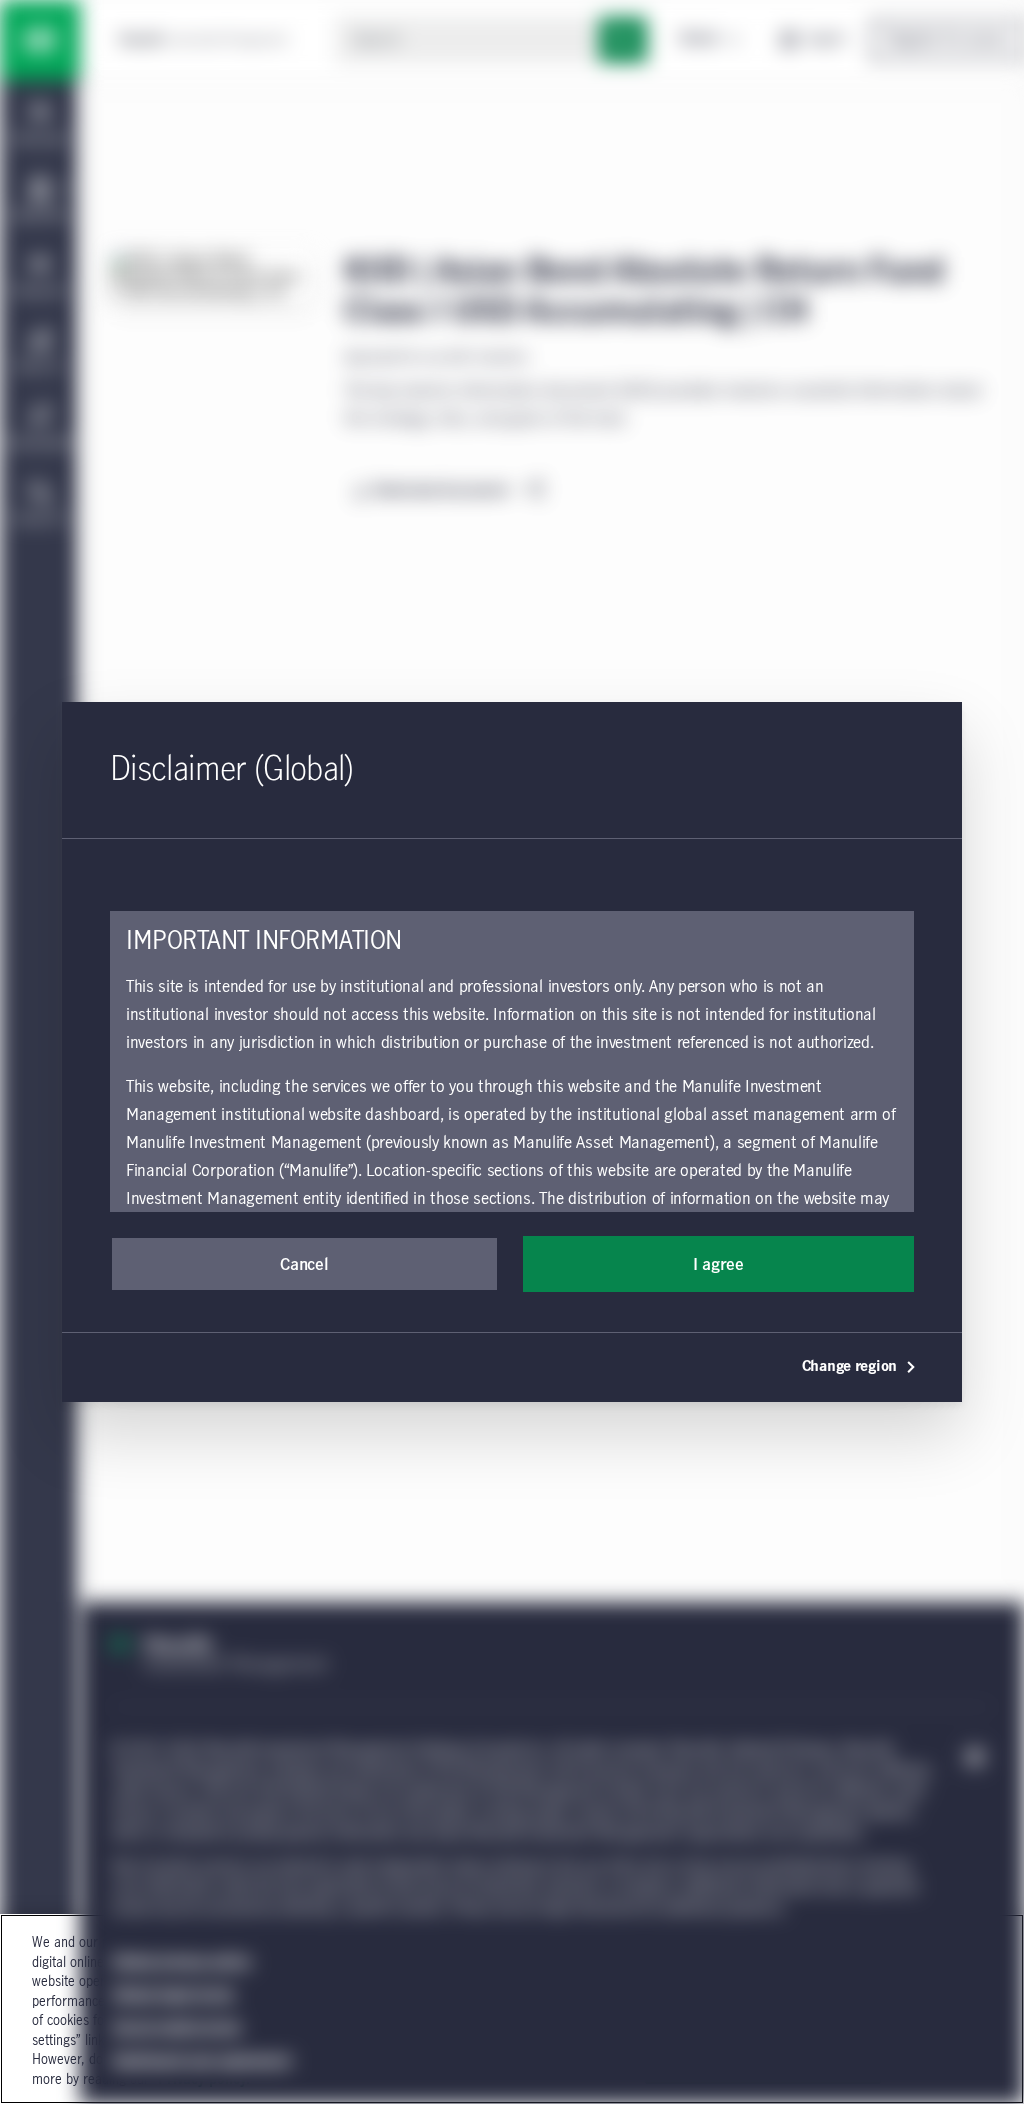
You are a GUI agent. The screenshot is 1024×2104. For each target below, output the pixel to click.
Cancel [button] (304, 1265)
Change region (849, 1367)
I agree (718, 1265)
